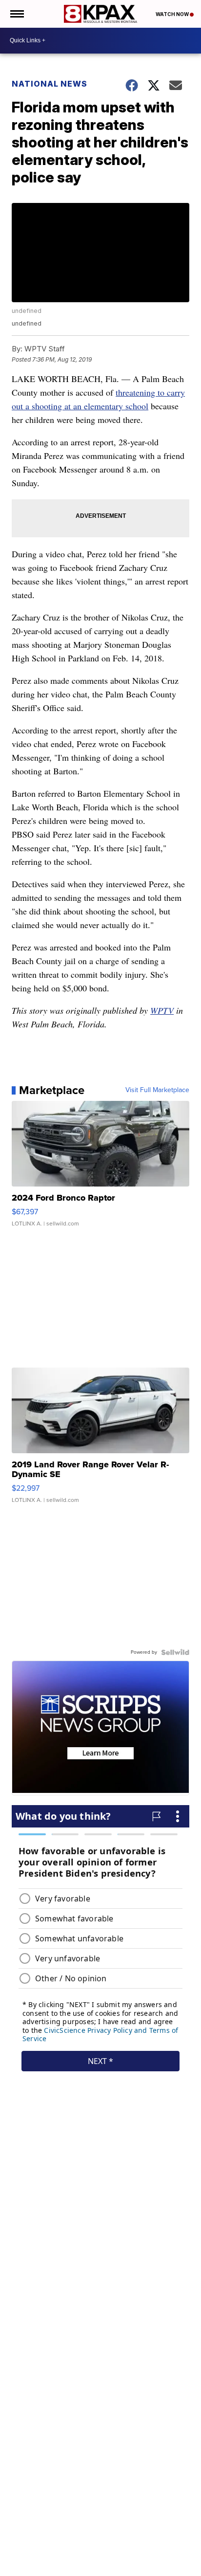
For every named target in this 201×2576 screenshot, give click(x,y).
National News (50, 84)
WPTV (162, 1010)
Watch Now (173, 14)
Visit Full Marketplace (157, 1090)
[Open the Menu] (16, 14)
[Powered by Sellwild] (175, 1652)
